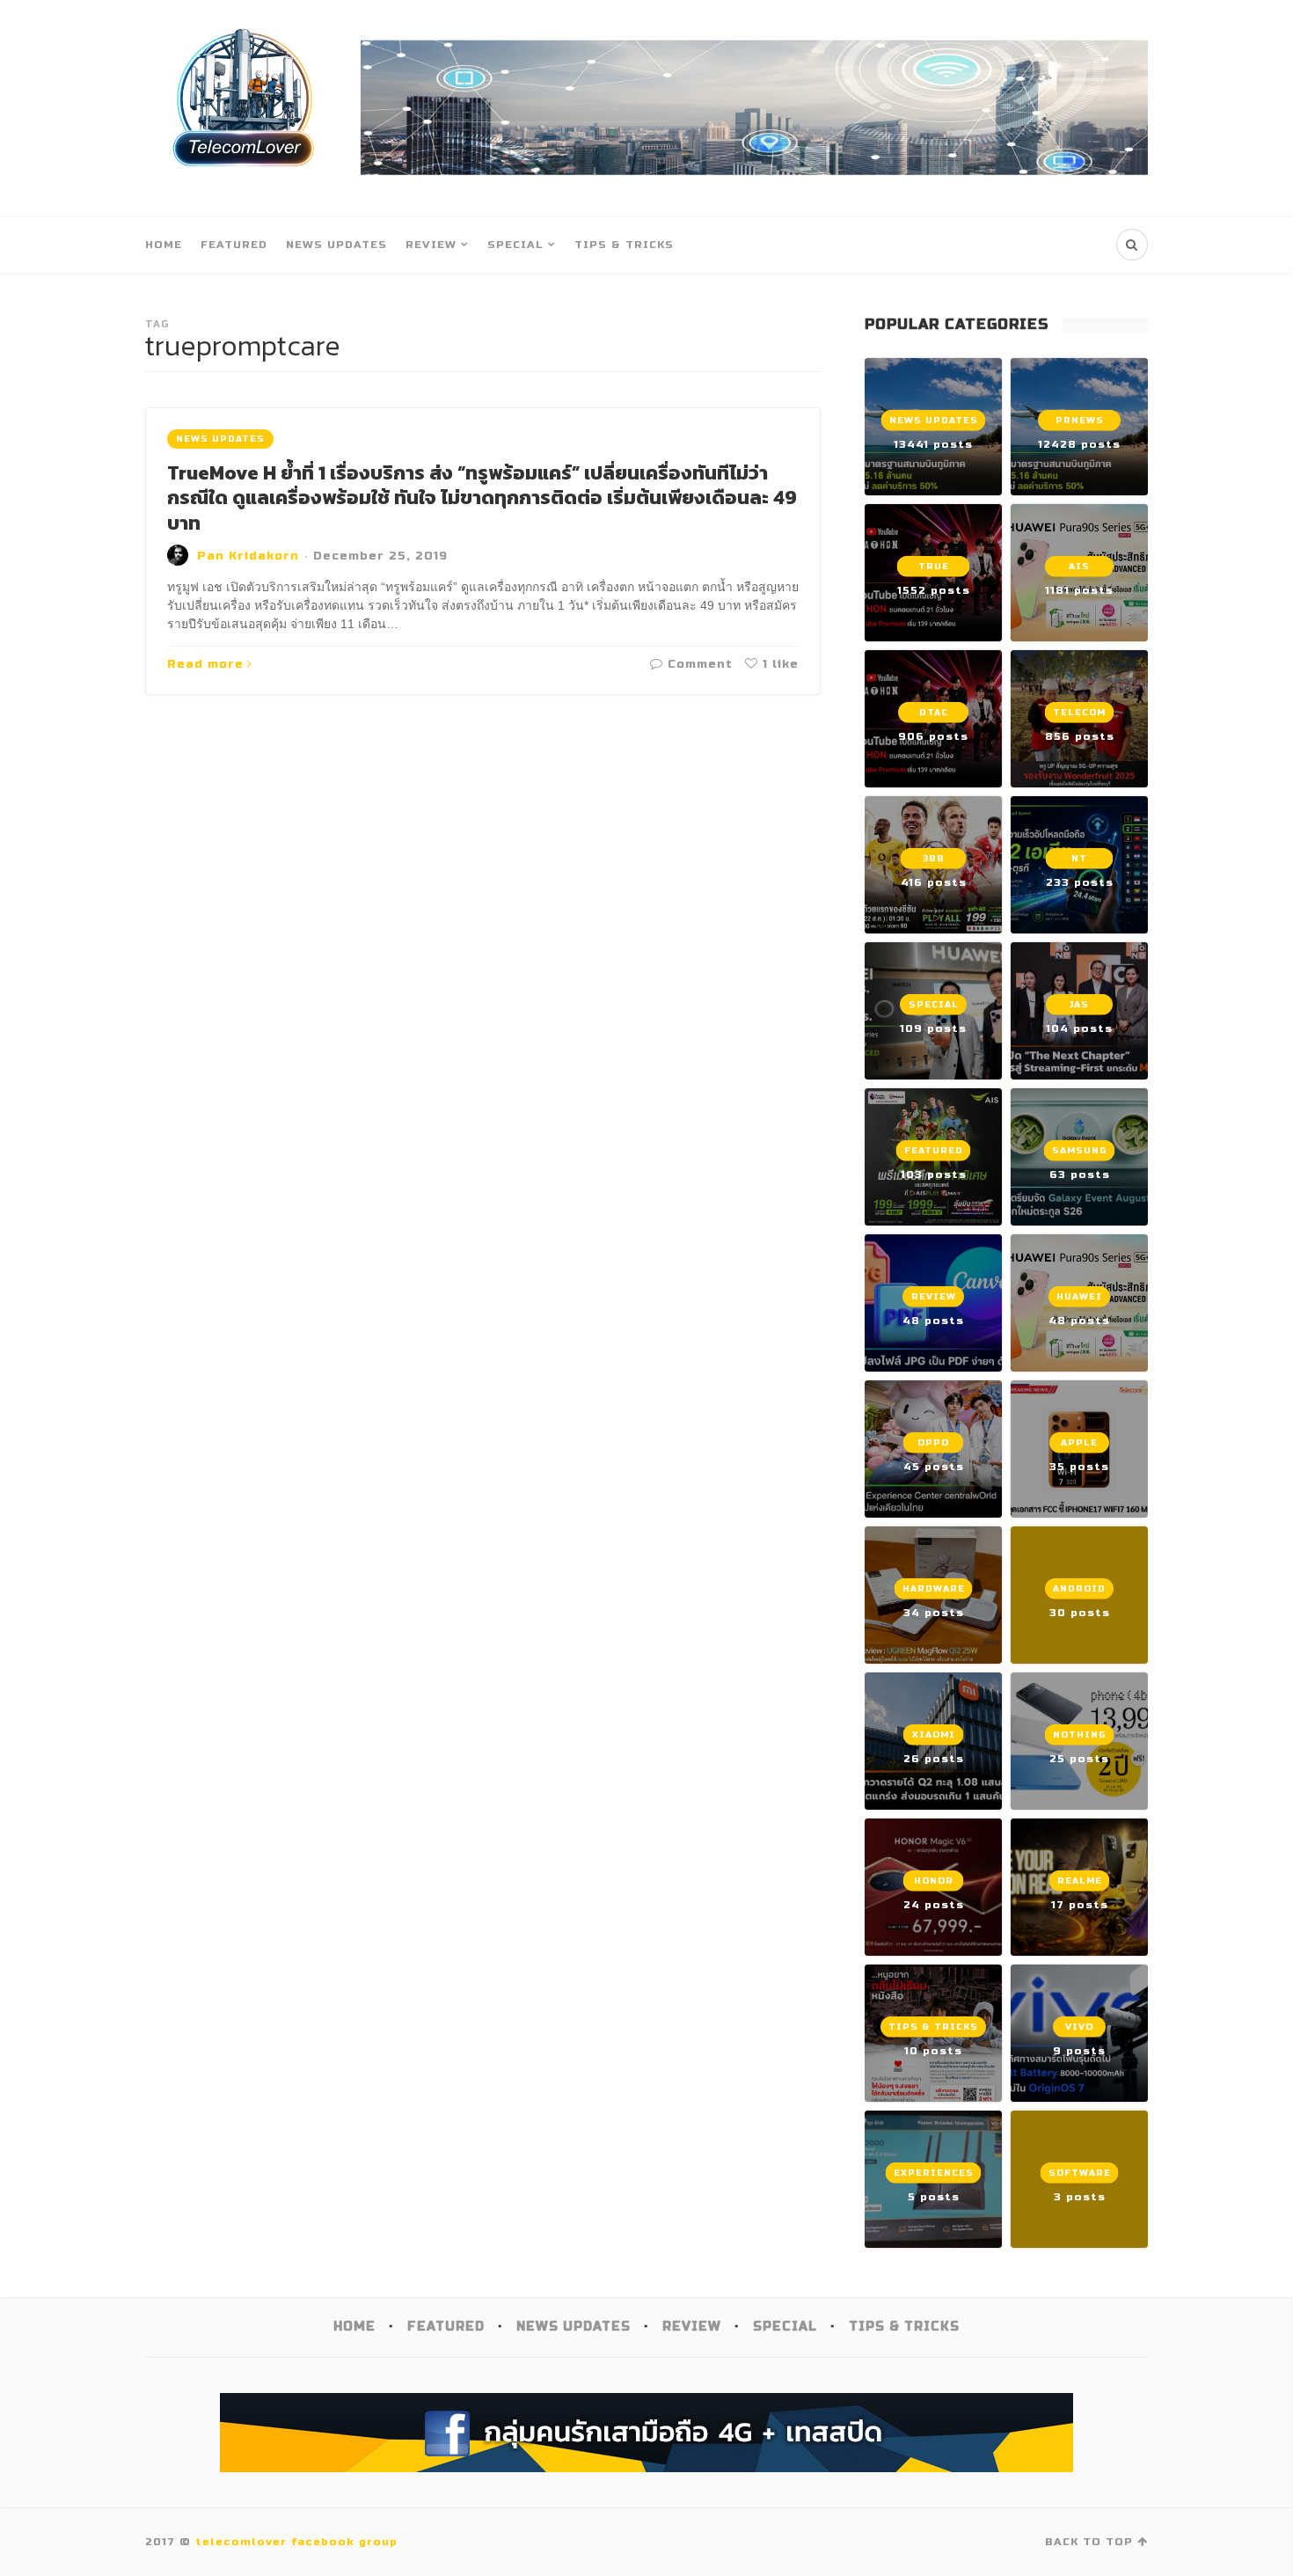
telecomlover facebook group (296, 2542)
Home (164, 245)
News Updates (336, 245)
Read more (205, 664)
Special (515, 245)
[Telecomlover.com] (244, 108)
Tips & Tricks (624, 245)
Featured (234, 245)
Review (431, 245)
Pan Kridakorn (248, 556)
